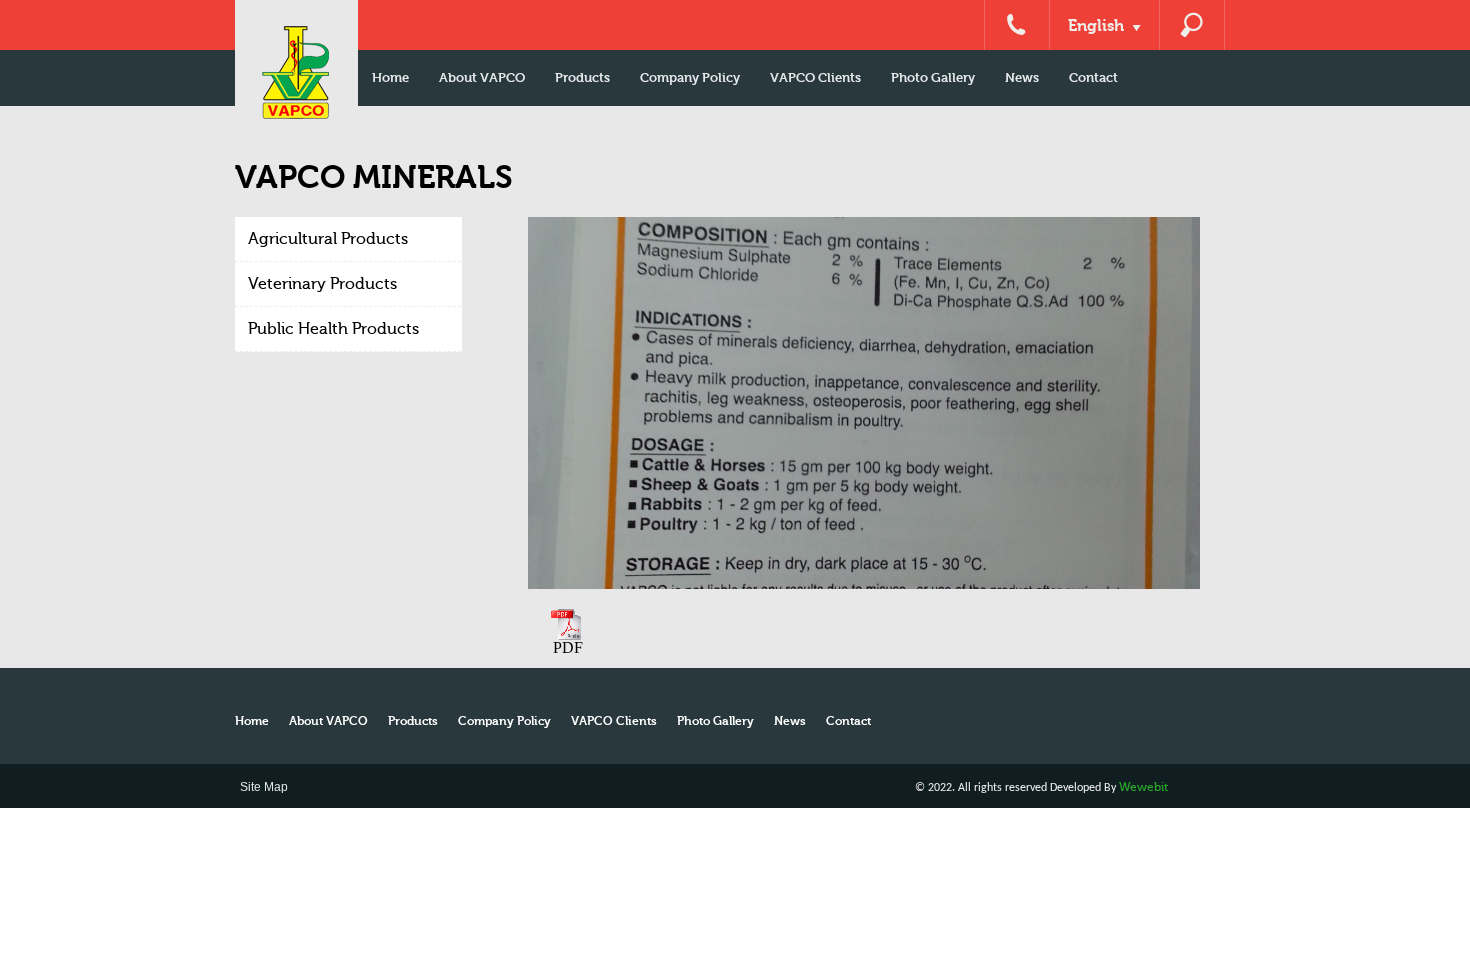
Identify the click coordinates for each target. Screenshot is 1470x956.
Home (390, 77)
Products (582, 77)
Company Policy (690, 77)
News (1022, 77)
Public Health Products (333, 329)
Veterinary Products (322, 284)
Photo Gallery (933, 77)
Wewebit (1143, 787)
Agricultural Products (328, 239)
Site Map (264, 787)
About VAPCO (482, 77)
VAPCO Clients (815, 77)
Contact (1093, 77)
